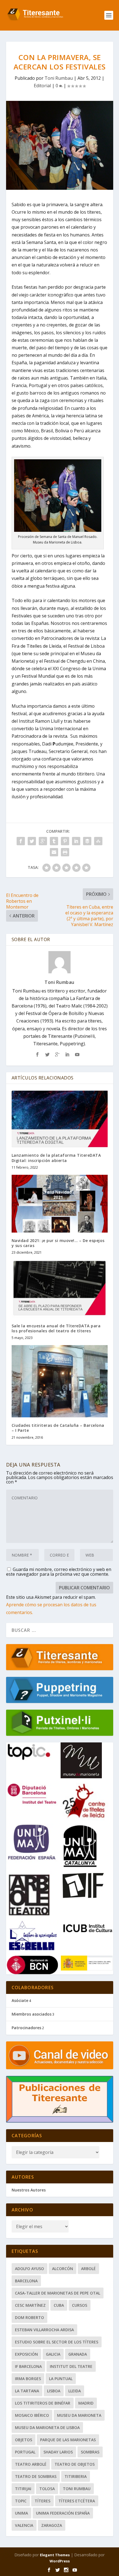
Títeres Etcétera (77, 2501)
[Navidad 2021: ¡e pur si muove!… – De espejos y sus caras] (60, 1204)
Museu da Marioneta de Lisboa (47, 2427)
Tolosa (47, 2489)
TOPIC (21, 2501)
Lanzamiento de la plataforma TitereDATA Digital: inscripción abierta (56, 1158)
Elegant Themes (55, 2555)
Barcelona (26, 2281)
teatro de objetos (75, 2464)
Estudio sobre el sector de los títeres (57, 2342)
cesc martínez (30, 2305)
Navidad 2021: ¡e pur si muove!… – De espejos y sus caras (58, 1243)
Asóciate (20, 2000)
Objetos (24, 2440)
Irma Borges (28, 2379)
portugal (25, 2452)
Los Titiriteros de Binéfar (43, 2403)
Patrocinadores (26, 2028)
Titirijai (23, 2489)
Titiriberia (76, 2476)
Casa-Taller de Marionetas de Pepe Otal (58, 2293)
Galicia (53, 2354)
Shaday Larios (58, 2452)
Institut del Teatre (71, 2366)
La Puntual (61, 2379)
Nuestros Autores (29, 2190)
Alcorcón (63, 2269)
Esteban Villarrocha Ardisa (44, 2330)
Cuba (59, 2305)
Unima (21, 2513)
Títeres (42, 2501)
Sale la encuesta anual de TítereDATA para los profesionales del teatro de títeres (56, 1328)
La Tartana (27, 2391)
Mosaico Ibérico (32, 2415)
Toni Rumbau (59, 78)
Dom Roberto (29, 2317)
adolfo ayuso (29, 2269)
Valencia (24, 2525)
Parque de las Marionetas (68, 2440)
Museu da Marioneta (79, 2415)
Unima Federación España (63, 2513)
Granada (78, 2354)
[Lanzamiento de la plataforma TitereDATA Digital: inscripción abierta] (60, 1118)
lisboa (54, 2391)
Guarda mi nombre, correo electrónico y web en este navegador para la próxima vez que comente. (59, 1572)
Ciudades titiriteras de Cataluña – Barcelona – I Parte (58, 1428)
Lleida (75, 2391)
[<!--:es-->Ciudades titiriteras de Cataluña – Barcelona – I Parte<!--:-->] (60, 1381)
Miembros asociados (32, 2014)
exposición (26, 2354)
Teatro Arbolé (31, 2464)
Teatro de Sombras (36, 2476)
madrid (86, 2403)
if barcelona (28, 2366)
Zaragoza (52, 2525)
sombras (90, 2452)
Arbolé (88, 2269)
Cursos (80, 2305)
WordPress (60, 2561)
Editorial (42, 86)
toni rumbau (77, 2489)
